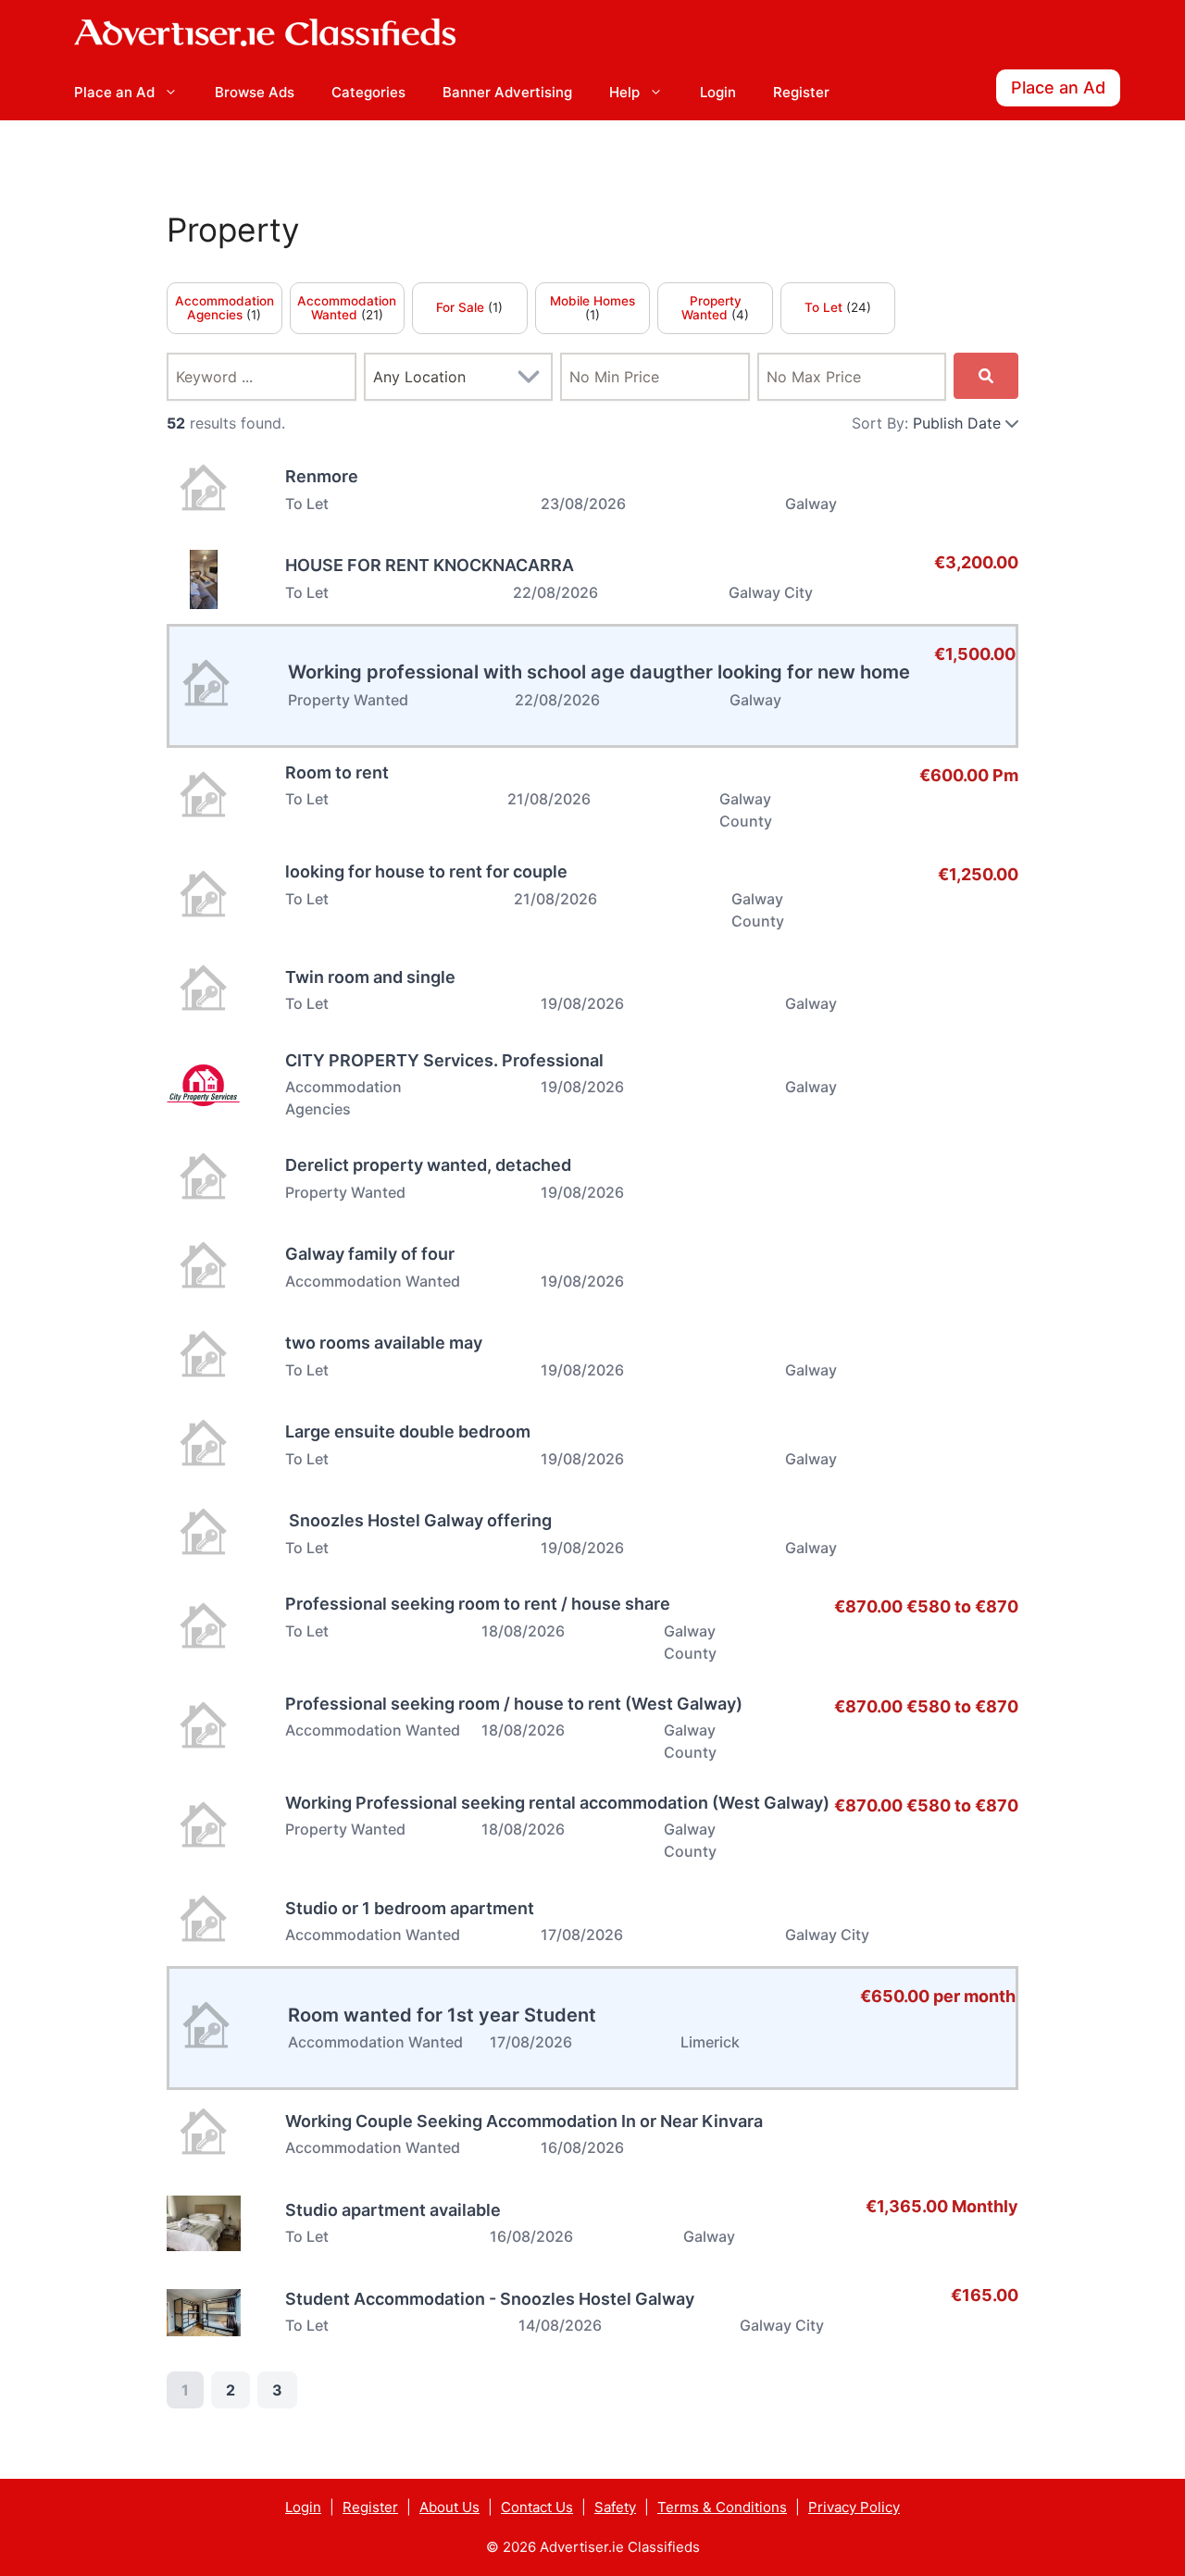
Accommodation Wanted (347, 308)
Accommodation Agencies (225, 308)
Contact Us (537, 2507)
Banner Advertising (507, 92)
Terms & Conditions (722, 2507)
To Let (825, 307)
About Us (449, 2507)
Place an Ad (114, 92)
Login (718, 92)
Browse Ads (255, 92)
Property (233, 230)
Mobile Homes (592, 301)
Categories (368, 92)
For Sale (462, 307)
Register (801, 92)
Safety (615, 2507)
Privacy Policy (854, 2507)
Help (624, 92)
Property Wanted (711, 308)
